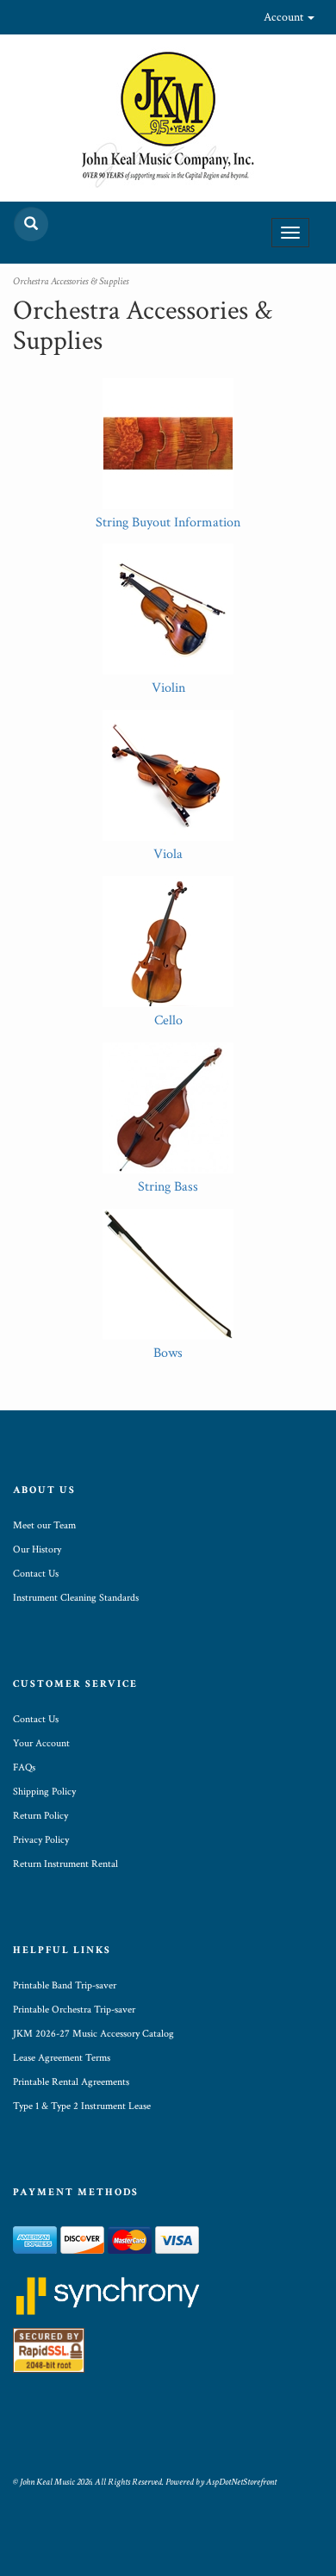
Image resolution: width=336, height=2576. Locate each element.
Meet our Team (44, 1525)
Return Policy (40, 1816)
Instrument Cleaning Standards (76, 1598)
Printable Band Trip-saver (65, 1985)
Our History (37, 1549)
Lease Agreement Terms (62, 2058)
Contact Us (36, 1574)
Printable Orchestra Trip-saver (74, 2010)
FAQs (24, 1767)
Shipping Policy (44, 1792)
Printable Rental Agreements (71, 2082)
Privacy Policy (41, 1840)
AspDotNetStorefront (241, 2482)
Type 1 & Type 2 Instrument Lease (82, 2106)
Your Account (41, 1743)
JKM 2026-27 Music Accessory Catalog (93, 2034)
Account (285, 17)
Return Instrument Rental (65, 1864)
